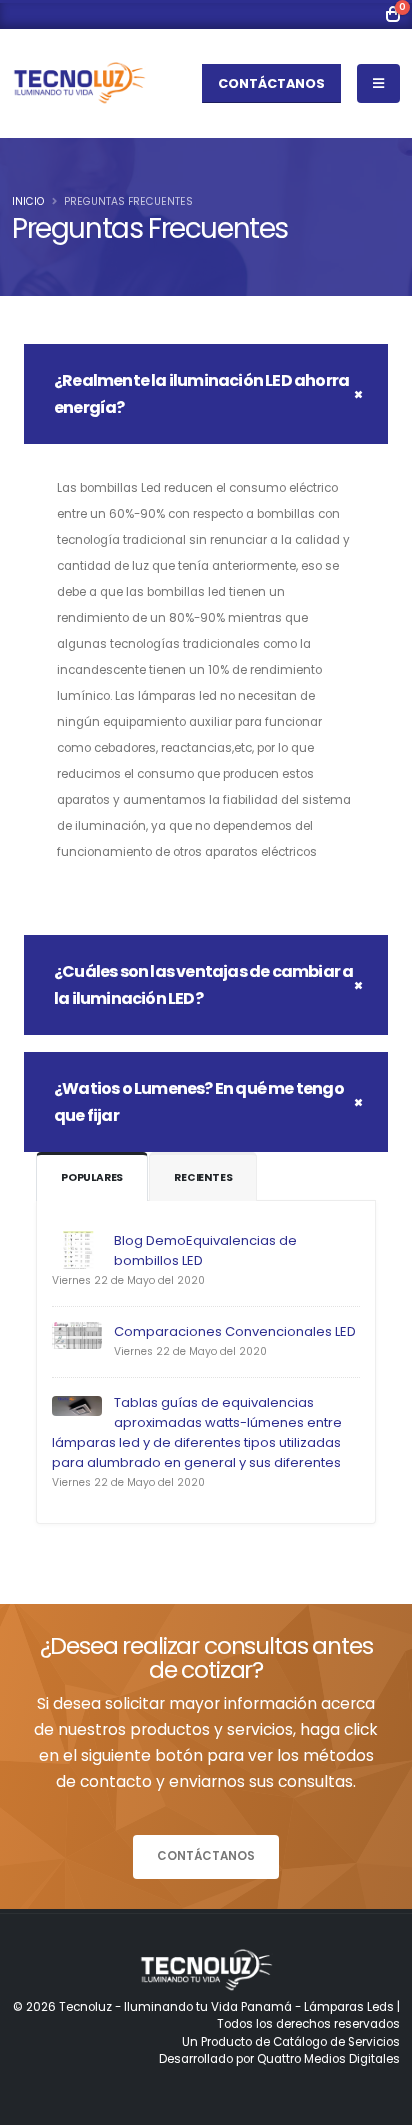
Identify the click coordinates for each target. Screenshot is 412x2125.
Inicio (28, 201)
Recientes (203, 1177)
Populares (92, 1177)
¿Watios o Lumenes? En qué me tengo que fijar (199, 1102)
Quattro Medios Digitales (328, 2059)
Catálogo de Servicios (336, 2042)
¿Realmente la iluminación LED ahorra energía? (201, 394)
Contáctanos (271, 83)
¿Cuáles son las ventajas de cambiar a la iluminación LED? (203, 985)
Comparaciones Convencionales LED (235, 1331)
